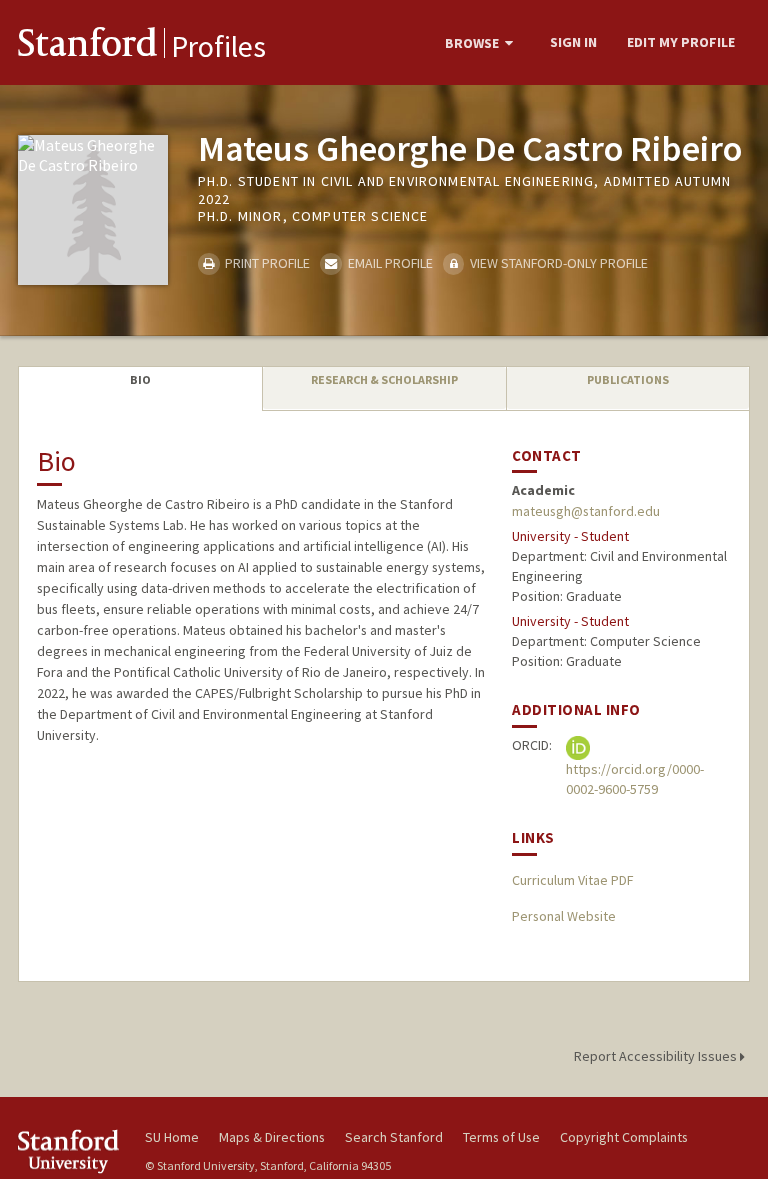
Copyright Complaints (624, 1137)
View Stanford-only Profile (557, 263)
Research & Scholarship (384, 379)
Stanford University (70, 1151)
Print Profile (266, 263)
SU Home (172, 1137)
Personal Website (564, 916)
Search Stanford (394, 1137)
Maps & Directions (272, 1137)
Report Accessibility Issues (657, 1056)
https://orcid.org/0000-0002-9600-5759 (635, 779)
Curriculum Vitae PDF (572, 880)
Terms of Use (501, 1137)
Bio (140, 379)
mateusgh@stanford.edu (586, 511)
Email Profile (388, 263)
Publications (628, 379)
